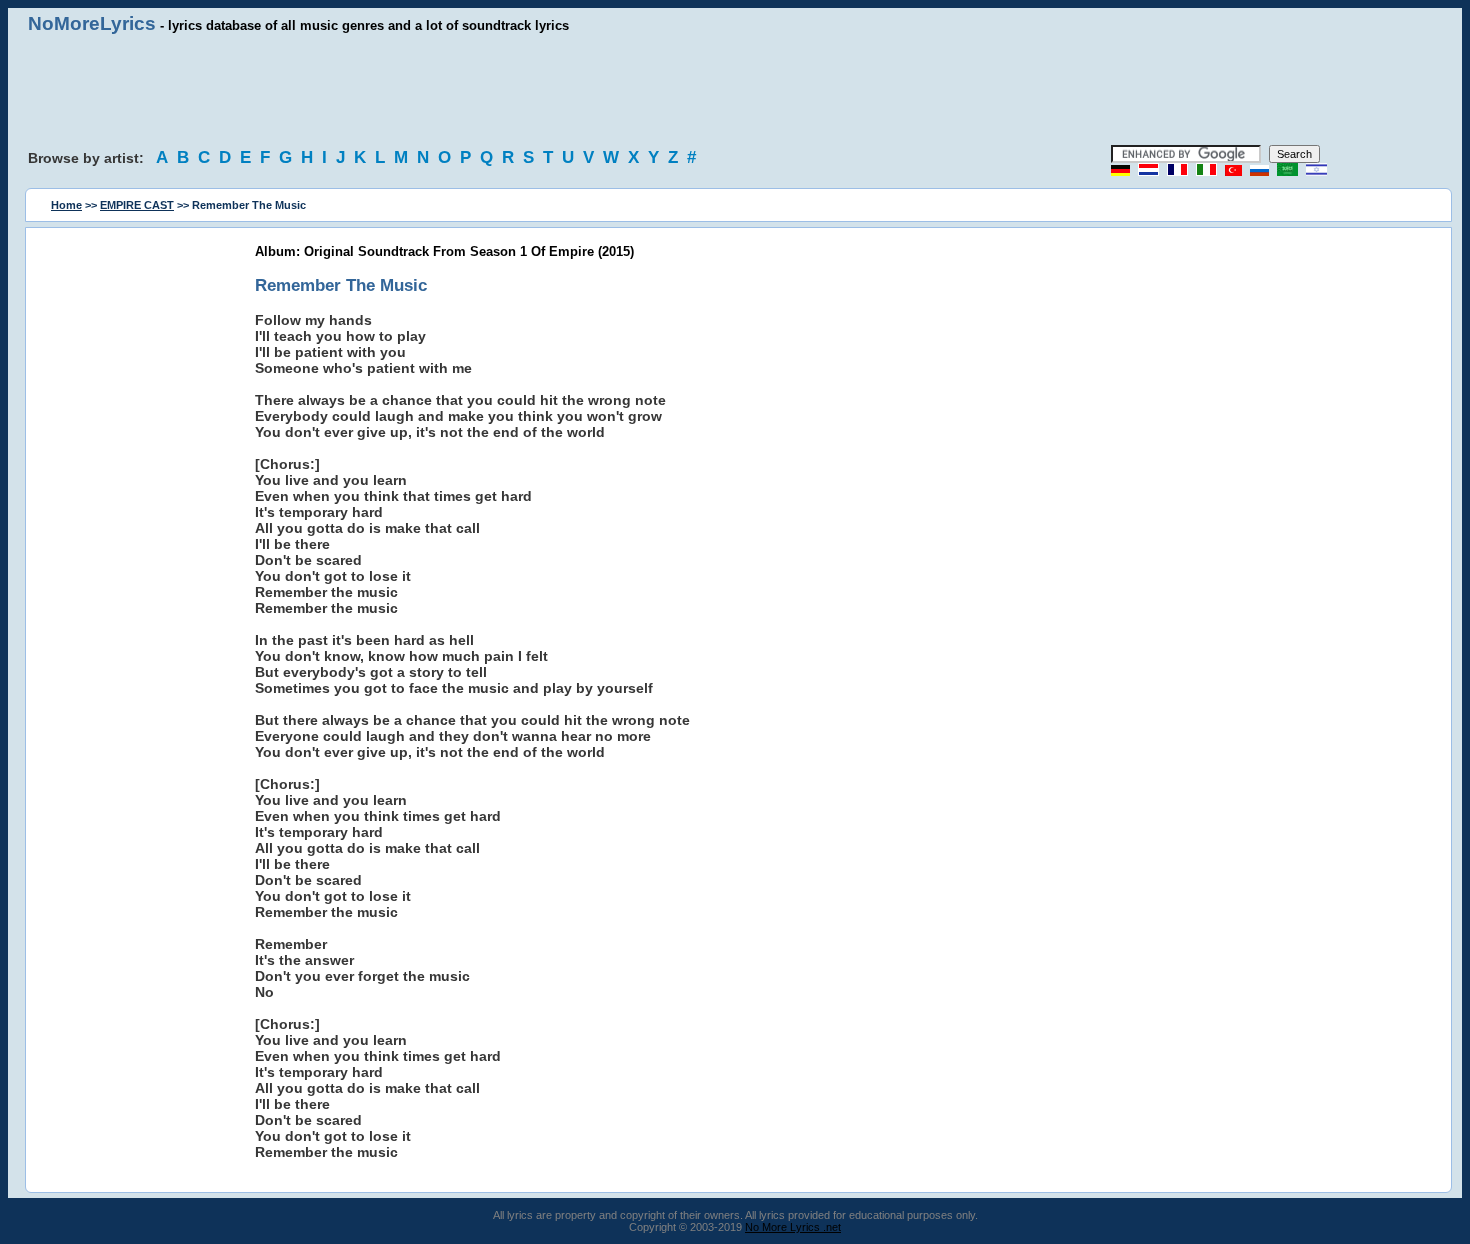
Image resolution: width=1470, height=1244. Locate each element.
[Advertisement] (735, 90)
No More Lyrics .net (793, 1227)
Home (66, 205)
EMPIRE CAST (137, 205)
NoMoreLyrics (92, 23)
